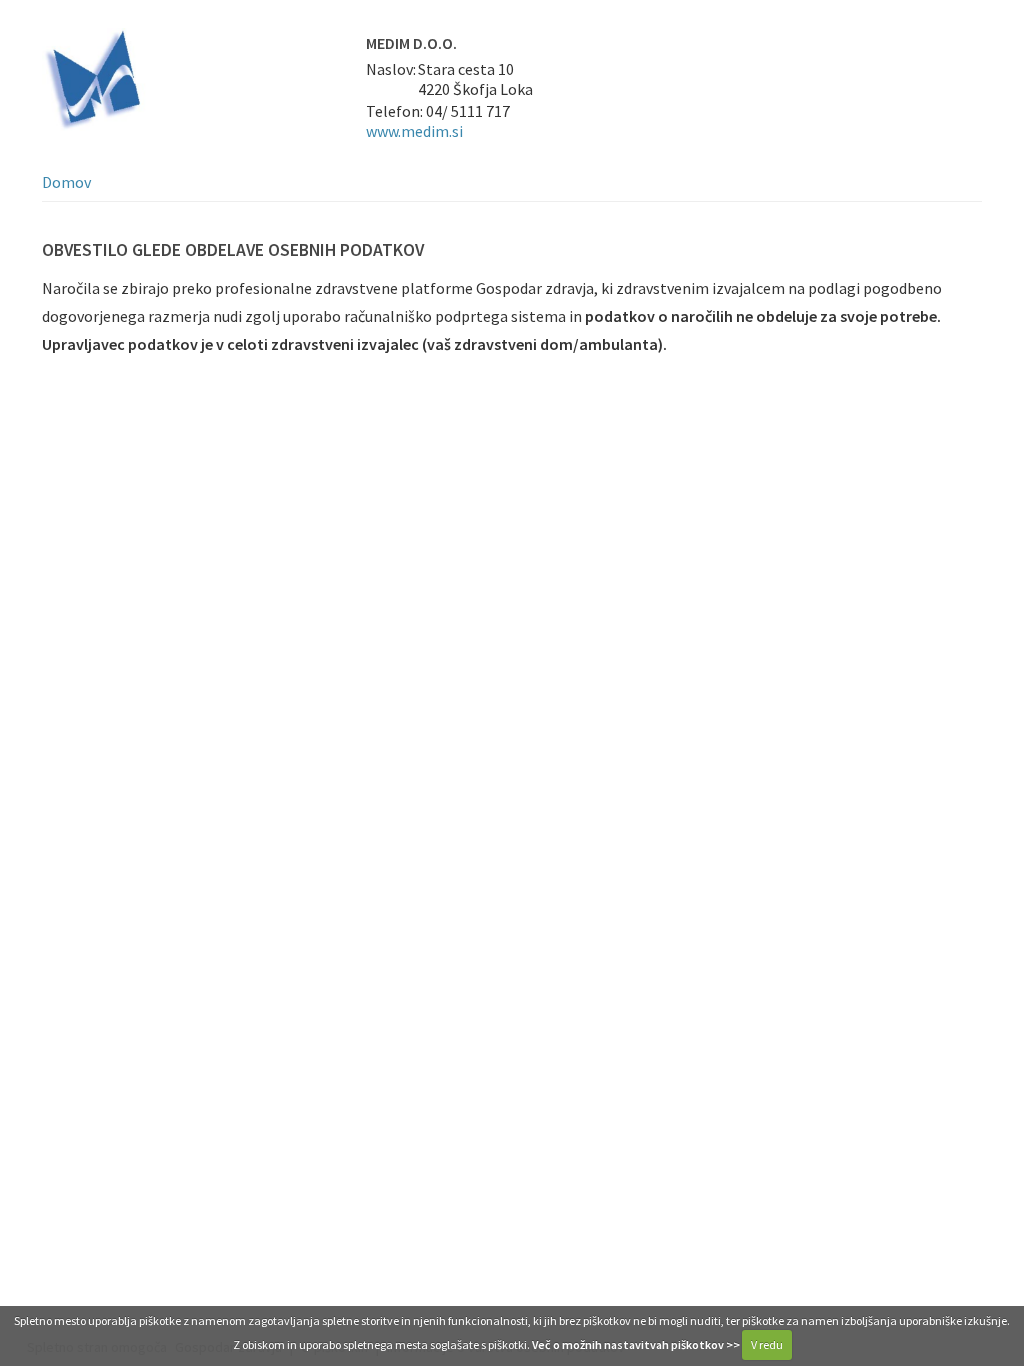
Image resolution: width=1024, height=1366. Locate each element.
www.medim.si (414, 131)
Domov (66, 182)
